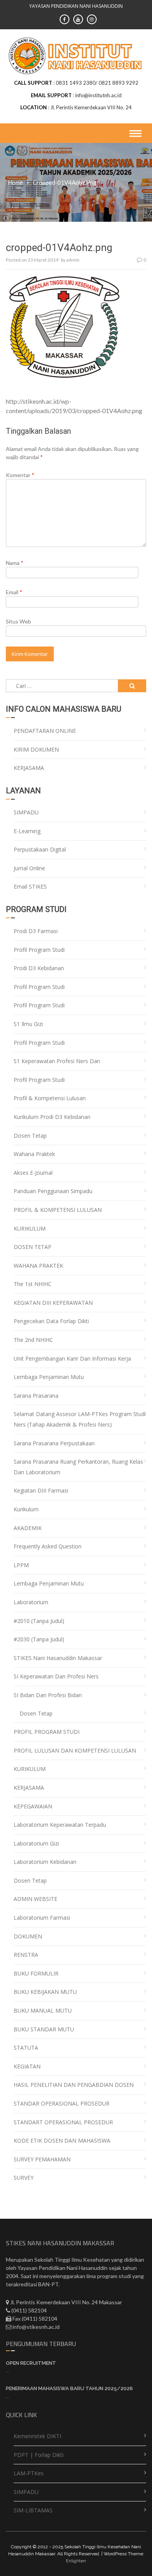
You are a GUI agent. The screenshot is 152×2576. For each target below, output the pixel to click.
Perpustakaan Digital (40, 849)
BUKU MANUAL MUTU (43, 2010)
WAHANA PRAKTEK (38, 1266)
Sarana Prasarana (36, 1396)
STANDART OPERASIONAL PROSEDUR (63, 2122)
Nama (15, 563)
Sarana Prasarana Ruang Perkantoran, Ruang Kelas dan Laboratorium (78, 1467)
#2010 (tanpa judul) (39, 1621)
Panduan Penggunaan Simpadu (53, 1191)
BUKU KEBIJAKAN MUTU (45, 1992)
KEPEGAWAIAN (33, 1806)
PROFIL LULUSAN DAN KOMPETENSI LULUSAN (75, 1750)
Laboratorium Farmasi (42, 1918)
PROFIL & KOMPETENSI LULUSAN (58, 1210)
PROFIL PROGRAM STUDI (47, 1732)
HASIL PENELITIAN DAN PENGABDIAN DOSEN (74, 2085)
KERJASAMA (29, 768)
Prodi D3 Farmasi (36, 931)
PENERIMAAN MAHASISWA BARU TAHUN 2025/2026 (69, 2388)
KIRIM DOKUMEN (36, 749)
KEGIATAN (27, 2066)
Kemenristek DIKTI (37, 2436)
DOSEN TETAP (33, 1247)
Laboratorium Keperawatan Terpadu (60, 1825)
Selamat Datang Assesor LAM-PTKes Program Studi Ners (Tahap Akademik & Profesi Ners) (80, 1419)
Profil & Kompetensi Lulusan (50, 1098)
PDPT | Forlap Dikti (39, 2455)
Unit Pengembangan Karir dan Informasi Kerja (72, 1358)
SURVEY (24, 2178)
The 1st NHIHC (33, 1284)
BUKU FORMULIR (36, 1973)
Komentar (20, 475)
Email (14, 592)
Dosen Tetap (30, 1136)
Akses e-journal (33, 1173)
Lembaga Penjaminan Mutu (49, 1377)
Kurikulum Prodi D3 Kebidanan (52, 1117)
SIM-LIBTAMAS (33, 2510)
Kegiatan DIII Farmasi (41, 1490)
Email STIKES (30, 886)
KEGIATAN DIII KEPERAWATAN (53, 1303)
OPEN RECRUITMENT (31, 2363)
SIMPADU (26, 812)
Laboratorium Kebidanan (45, 1862)
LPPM (21, 1565)
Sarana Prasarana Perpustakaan (54, 1443)
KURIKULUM (30, 1228)
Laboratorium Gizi (36, 1843)
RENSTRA (26, 1955)
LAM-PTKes (29, 2473)
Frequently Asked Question (48, 1546)
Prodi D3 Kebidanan (39, 968)
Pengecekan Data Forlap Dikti (51, 1321)
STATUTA (26, 2048)
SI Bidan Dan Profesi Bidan (48, 1695)
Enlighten (76, 2561)
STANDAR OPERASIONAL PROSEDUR (62, 2103)
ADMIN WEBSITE (35, 1899)
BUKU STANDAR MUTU (44, 2029)
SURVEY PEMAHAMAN (42, 2159)
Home (15, 182)
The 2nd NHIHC (33, 1340)
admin (73, 260)
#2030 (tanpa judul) (39, 1639)
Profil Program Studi (39, 950)
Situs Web (19, 621)
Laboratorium (31, 1602)
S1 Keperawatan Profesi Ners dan (57, 1061)
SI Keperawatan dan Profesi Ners (56, 1676)
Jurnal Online (29, 868)
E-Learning (27, 831)
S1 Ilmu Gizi (28, 1024)
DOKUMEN (28, 1936)
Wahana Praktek (34, 1154)
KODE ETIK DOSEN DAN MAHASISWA (62, 2140)
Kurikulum (26, 1509)
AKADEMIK (28, 1528)
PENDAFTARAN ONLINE (45, 731)
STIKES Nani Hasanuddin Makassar (58, 1658)
